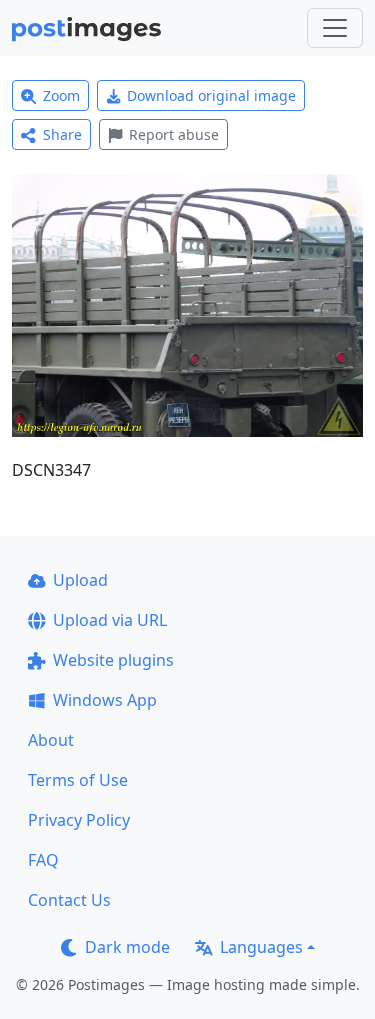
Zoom (61, 95)
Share (62, 134)
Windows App (105, 700)
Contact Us (69, 900)
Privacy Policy (79, 820)
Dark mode (127, 947)
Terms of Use (78, 780)
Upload (80, 580)
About (51, 740)
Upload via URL (110, 620)
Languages (261, 947)
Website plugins (113, 660)
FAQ (43, 860)
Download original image (211, 95)
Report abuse (174, 134)
